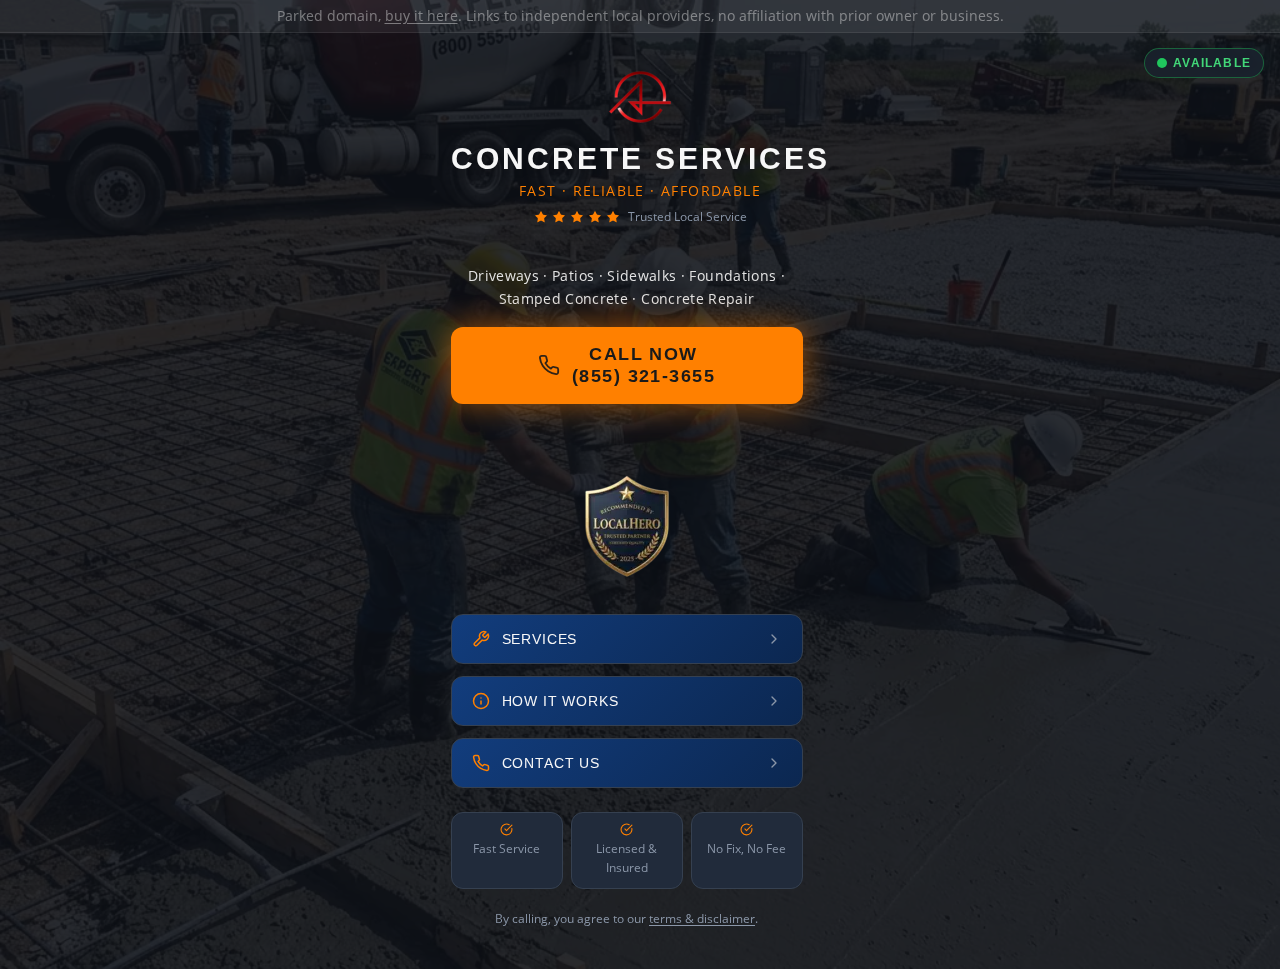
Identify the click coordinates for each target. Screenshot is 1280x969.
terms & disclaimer (702, 918)
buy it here (421, 15)
